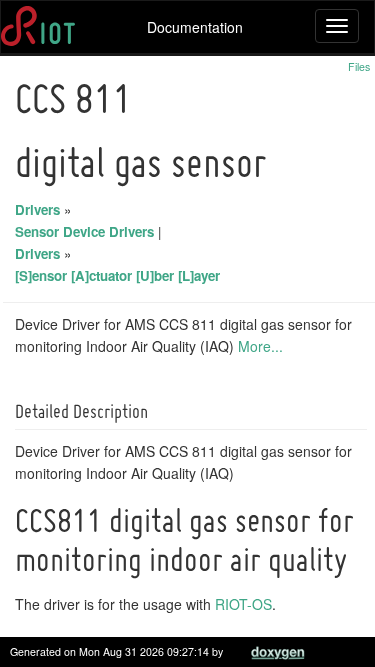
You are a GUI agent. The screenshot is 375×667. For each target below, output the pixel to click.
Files (359, 66)
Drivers (37, 209)
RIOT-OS (243, 604)
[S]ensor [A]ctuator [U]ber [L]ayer (117, 275)
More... (260, 346)
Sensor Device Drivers (84, 231)
